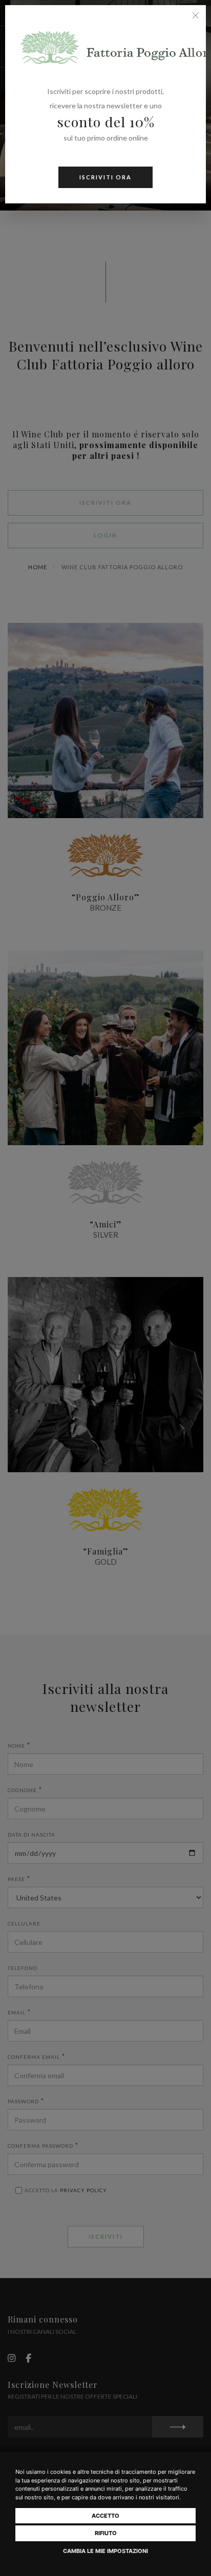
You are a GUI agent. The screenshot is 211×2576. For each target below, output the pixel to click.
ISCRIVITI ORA (105, 177)
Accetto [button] (105, 2516)
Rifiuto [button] (106, 2533)
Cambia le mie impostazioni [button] (105, 2551)
